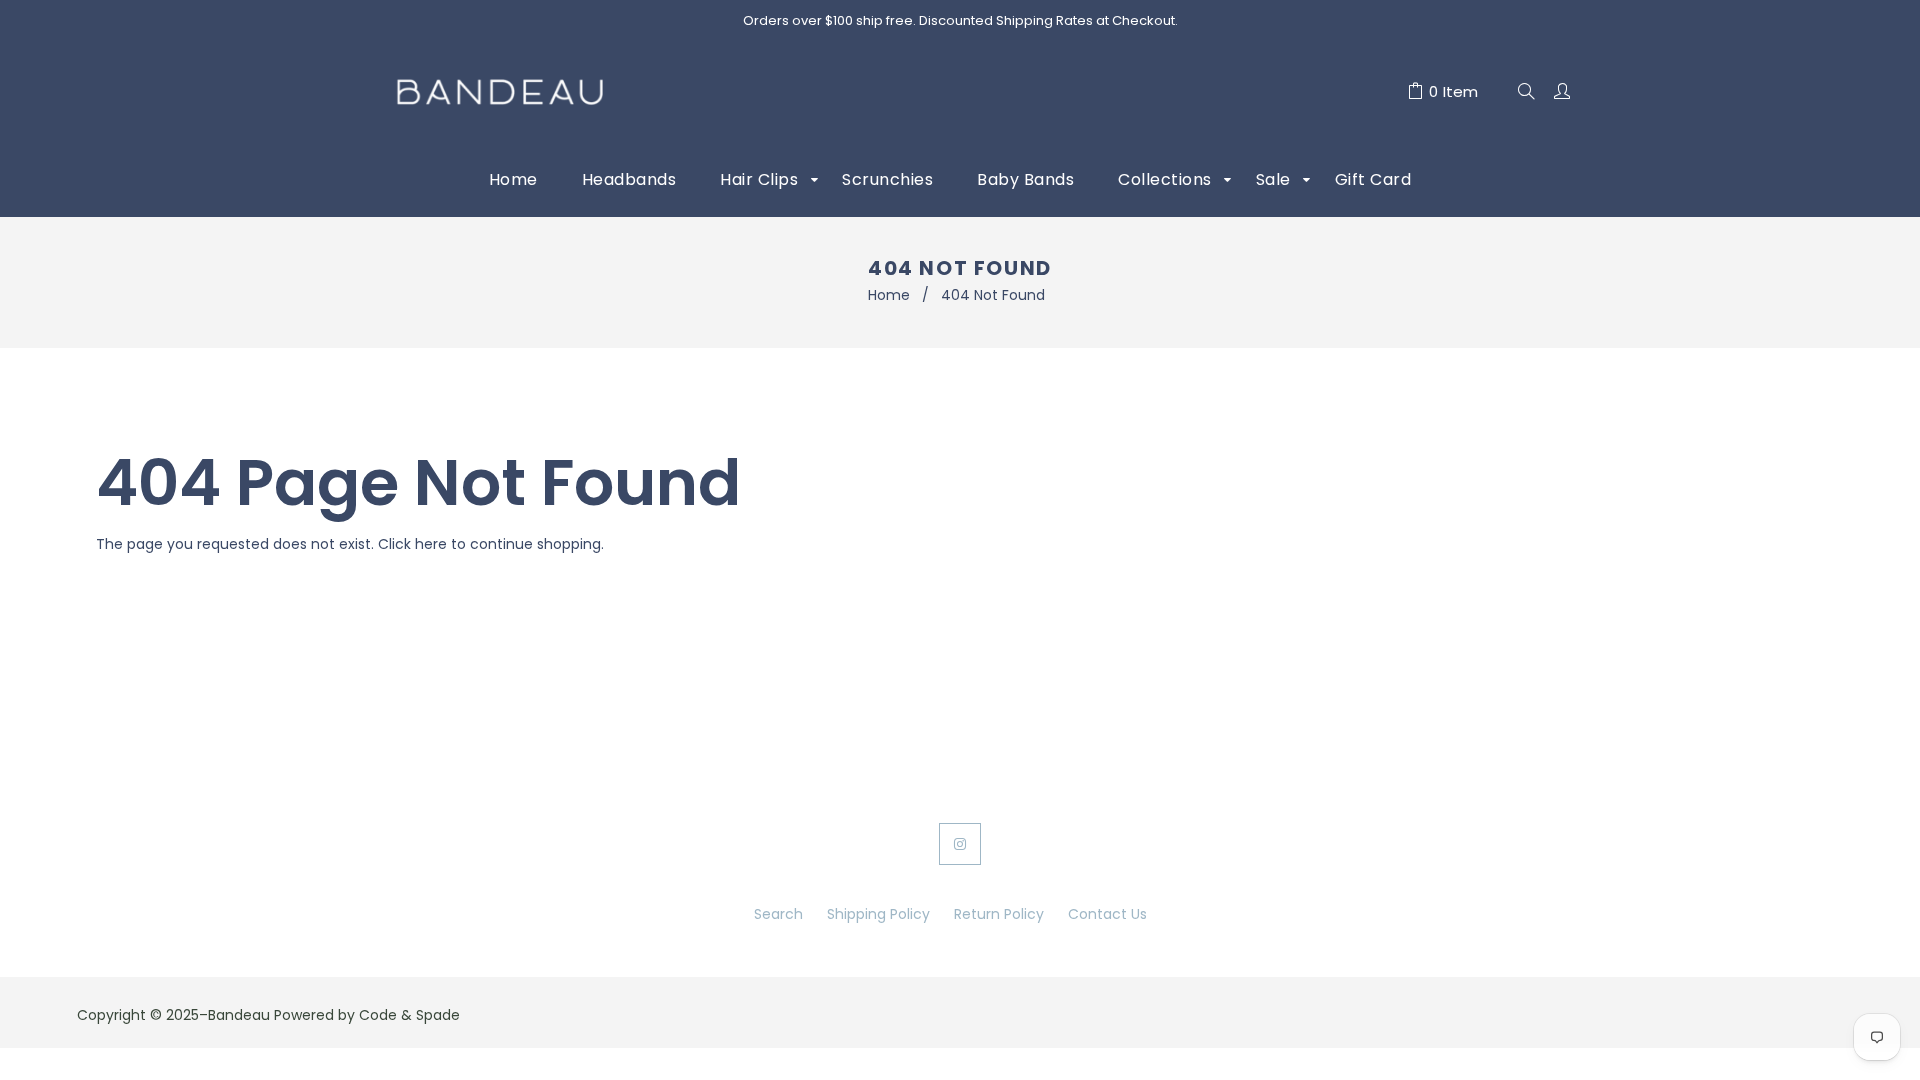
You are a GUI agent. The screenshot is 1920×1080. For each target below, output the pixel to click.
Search (778, 914)
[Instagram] (960, 844)
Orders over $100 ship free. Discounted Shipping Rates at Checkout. (960, 20)
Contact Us (1107, 914)
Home (889, 295)
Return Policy (999, 914)
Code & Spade (409, 1015)
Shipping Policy (878, 914)
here (431, 544)
